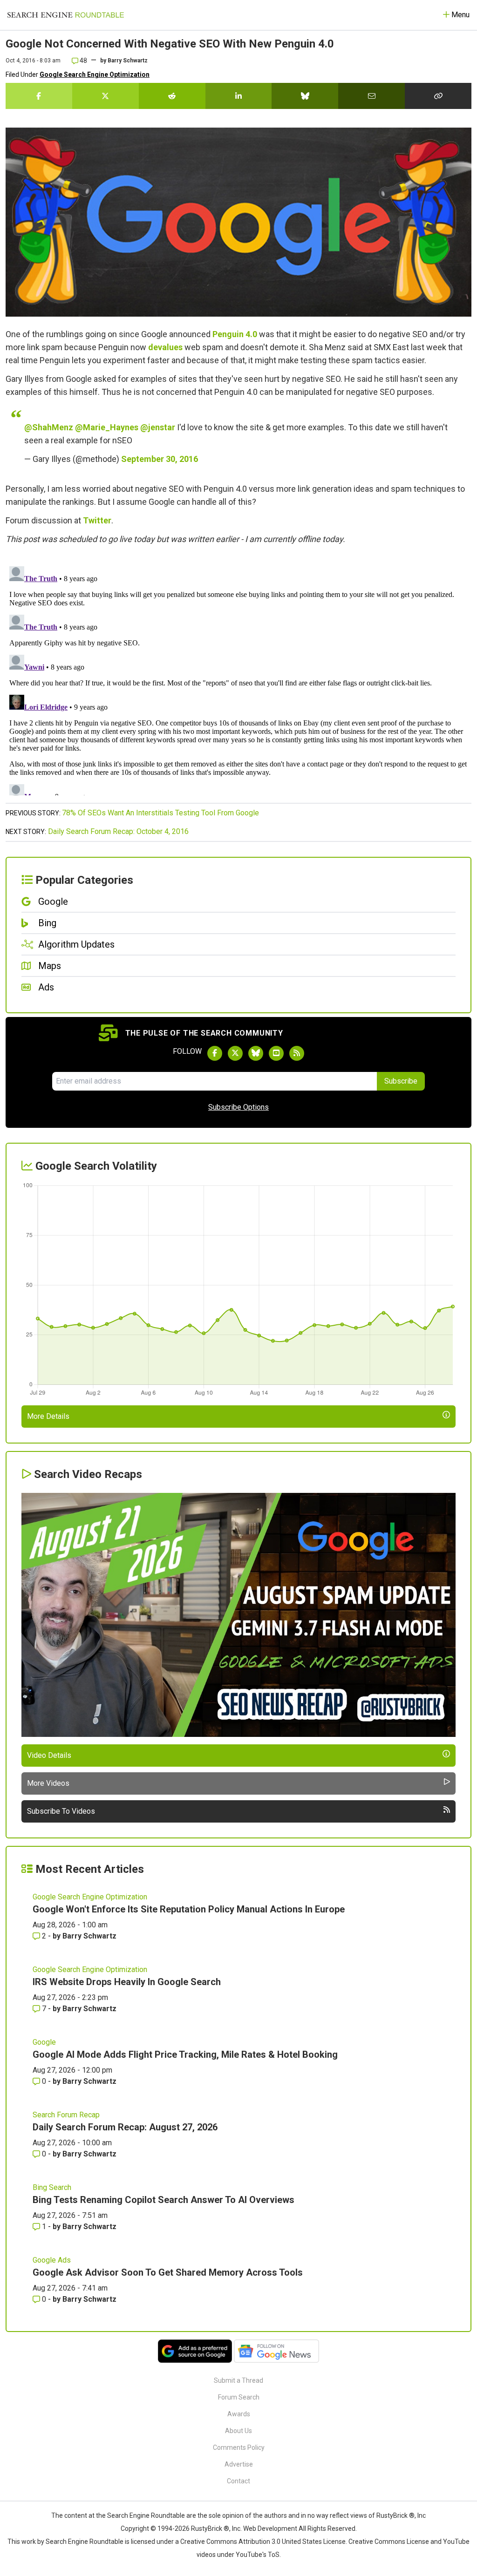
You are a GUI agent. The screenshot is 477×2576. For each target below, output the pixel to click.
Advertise (239, 2464)
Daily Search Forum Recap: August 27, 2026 (125, 2127)
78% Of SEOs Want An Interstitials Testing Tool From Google (160, 813)
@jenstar (158, 427)
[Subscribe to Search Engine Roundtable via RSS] (297, 1053)
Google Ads (52, 2260)
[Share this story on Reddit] (172, 96)
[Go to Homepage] (66, 15)
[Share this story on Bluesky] (305, 96)
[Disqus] (238, 679)
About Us (238, 2431)
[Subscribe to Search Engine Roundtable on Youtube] (276, 1053)
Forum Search (239, 2397)
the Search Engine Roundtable (141, 2515)
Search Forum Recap (66, 2115)
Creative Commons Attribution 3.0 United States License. (264, 2542)
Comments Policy (239, 2447)
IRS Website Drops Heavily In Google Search (127, 1982)
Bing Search (52, 2187)
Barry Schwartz (128, 61)
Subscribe (401, 1081)
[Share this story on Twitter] (106, 96)
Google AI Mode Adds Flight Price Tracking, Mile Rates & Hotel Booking (185, 2054)
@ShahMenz (49, 427)
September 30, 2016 (160, 459)
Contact (238, 2481)
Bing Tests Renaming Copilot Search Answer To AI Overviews (164, 2200)
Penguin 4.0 (235, 334)
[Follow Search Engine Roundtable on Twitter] (235, 1053)
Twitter (97, 520)
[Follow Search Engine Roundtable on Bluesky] (256, 1053)
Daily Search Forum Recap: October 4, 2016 (118, 831)
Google (44, 2042)
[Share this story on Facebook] (39, 96)
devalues (165, 347)
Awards (239, 2414)
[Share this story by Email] (371, 96)
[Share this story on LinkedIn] (239, 96)
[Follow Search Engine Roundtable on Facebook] (215, 1053)
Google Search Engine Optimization (95, 75)
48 (83, 61)
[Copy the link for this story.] (438, 96)
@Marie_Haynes (107, 427)
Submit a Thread (238, 2380)
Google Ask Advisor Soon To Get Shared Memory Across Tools (168, 2272)
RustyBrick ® (210, 2529)
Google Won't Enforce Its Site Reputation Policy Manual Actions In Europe (189, 1909)
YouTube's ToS (258, 2555)
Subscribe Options (238, 1107)
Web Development (270, 2529)
